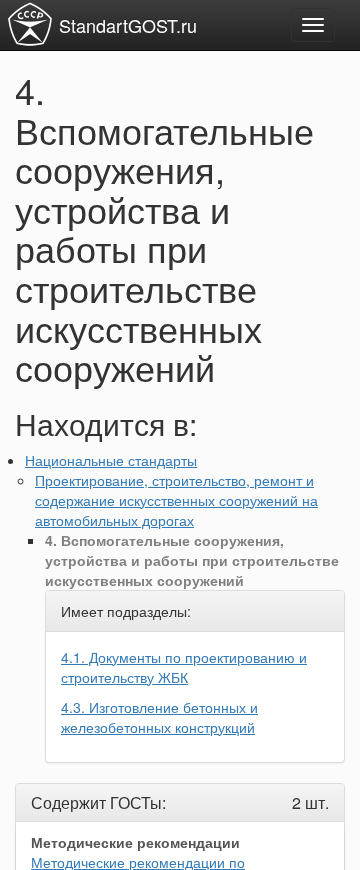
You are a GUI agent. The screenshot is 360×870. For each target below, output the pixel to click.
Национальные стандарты (111, 460)
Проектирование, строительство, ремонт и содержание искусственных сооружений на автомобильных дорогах (176, 500)
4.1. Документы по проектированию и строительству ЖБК (184, 667)
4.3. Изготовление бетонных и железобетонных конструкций (159, 717)
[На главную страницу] (30, 24)
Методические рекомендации (135, 842)
